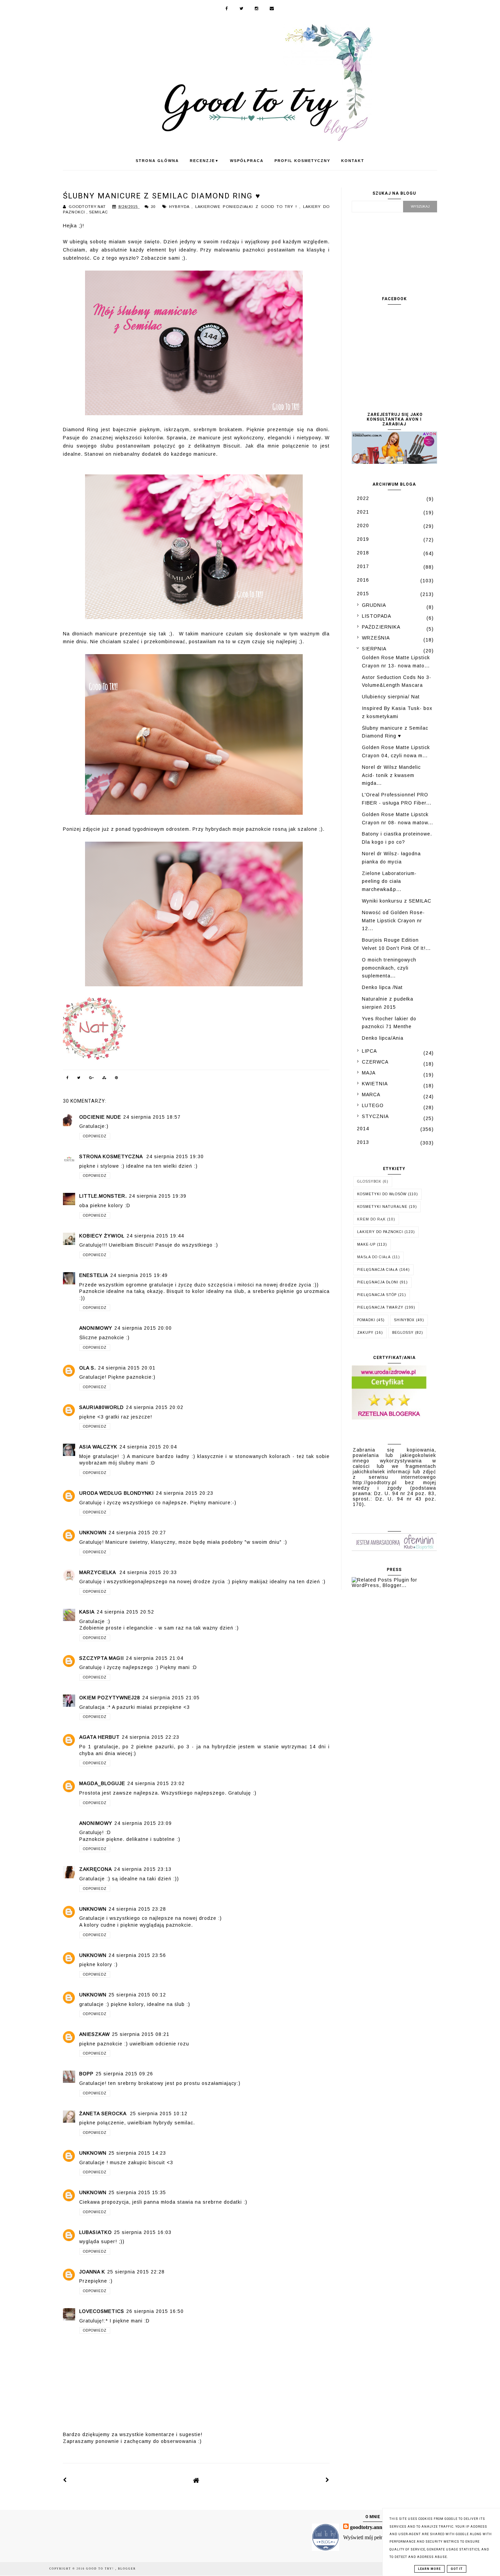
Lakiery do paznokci (380, 1232)
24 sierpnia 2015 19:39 (158, 1196)
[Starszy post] (328, 2480)
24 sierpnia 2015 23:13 (143, 1869)
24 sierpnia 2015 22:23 (151, 1737)
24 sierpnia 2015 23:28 (137, 1909)
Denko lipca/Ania (383, 1038)
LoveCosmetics (102, 2311)
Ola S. (88, 1368)
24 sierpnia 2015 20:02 (155, 1407)
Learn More (429, 2569)
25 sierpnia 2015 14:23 (137, 2153)
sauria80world (102, 1407)
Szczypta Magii (102, 1658)
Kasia (87, 1612)
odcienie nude (100, 1117)
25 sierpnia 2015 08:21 (141, 2034)
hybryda (180, 207)
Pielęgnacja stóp (377, 1295)
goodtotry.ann (366, 2527)
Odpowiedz (95, 1136)
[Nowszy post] (65, 2480)
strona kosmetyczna (112, 1156)
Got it (457, 2569)
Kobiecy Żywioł (102, 1236)
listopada (377, 616)
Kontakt (353, 161)
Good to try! (101, 2569)
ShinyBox (404, 1320)
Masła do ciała (374, 1257)
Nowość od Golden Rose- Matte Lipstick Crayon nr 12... (393, 921)
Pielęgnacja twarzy (380, 1307)
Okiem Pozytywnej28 (110, 1698)
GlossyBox (369, 1181)
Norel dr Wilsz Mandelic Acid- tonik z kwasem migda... (391, 775)
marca (371, 1095)
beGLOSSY (403, 1333)
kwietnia (375, 1084)
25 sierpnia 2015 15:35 (137, 2192)
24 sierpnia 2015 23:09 (143, 1823)
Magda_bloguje (102, 1783)
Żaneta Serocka (104, 2113)
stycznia (375, 1116)
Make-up (366, 1244)
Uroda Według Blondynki (116, 1493)
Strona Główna (157, 161)
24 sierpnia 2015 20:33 (148, 1572)
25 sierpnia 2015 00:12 (137, 1995)
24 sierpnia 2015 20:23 (185, 1493)
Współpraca (247, 161)
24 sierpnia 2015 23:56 (137, 1955)
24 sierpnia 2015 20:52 (125, 1612)
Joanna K (92, 2272)
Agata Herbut (99, 1737)
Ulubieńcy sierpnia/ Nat (391, 697)
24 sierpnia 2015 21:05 (171, 1698)
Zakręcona (96, 1869)
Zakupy (365, 1333)
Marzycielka (98, 1572)
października (381, 627)
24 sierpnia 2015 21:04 (155, 1658)
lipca (369, 1051)
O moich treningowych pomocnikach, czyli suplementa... (389, 968)
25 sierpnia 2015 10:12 (159, 2113)
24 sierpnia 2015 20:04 (148, 1447)
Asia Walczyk (98, 1447)
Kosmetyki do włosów (382, 1194)
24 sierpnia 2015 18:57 (152, 1117)
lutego (373, 1105)
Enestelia (94, 1275)
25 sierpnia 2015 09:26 (124, 2074)
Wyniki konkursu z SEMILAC (397, 901)
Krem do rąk (371, 1219)
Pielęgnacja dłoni (378, 1282)
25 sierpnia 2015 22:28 (136, 2272)
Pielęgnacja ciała (378, 1270)
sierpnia (374, 649)
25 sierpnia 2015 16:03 (143, 2232)
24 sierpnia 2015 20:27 (137, 1533)
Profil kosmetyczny (302, 161)
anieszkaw (95, 2034)
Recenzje (204, 161)
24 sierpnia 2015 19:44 (155, 1236)
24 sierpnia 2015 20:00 (143, 1328)
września (376, 638)
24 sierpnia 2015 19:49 (139, 1275)
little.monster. (103, 1196)
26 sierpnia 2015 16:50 (155, 2311)
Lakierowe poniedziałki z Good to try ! (247, 207)
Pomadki (366, 1320)
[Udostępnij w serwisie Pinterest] (117, 1079)
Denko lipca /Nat (382, 987)
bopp (86, 2074)
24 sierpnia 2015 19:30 (175, 1156)
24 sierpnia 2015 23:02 (156, 1783)
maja (369, 1073)
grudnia (374, 605)
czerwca (375, 1062)
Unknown (93, 1533)
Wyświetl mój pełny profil (371, 2537)
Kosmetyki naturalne (382, 1207)
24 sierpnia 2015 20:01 (127, 1368)
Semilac (98, 212)
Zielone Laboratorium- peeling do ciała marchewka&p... (389, 881)
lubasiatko (96, 2232)
